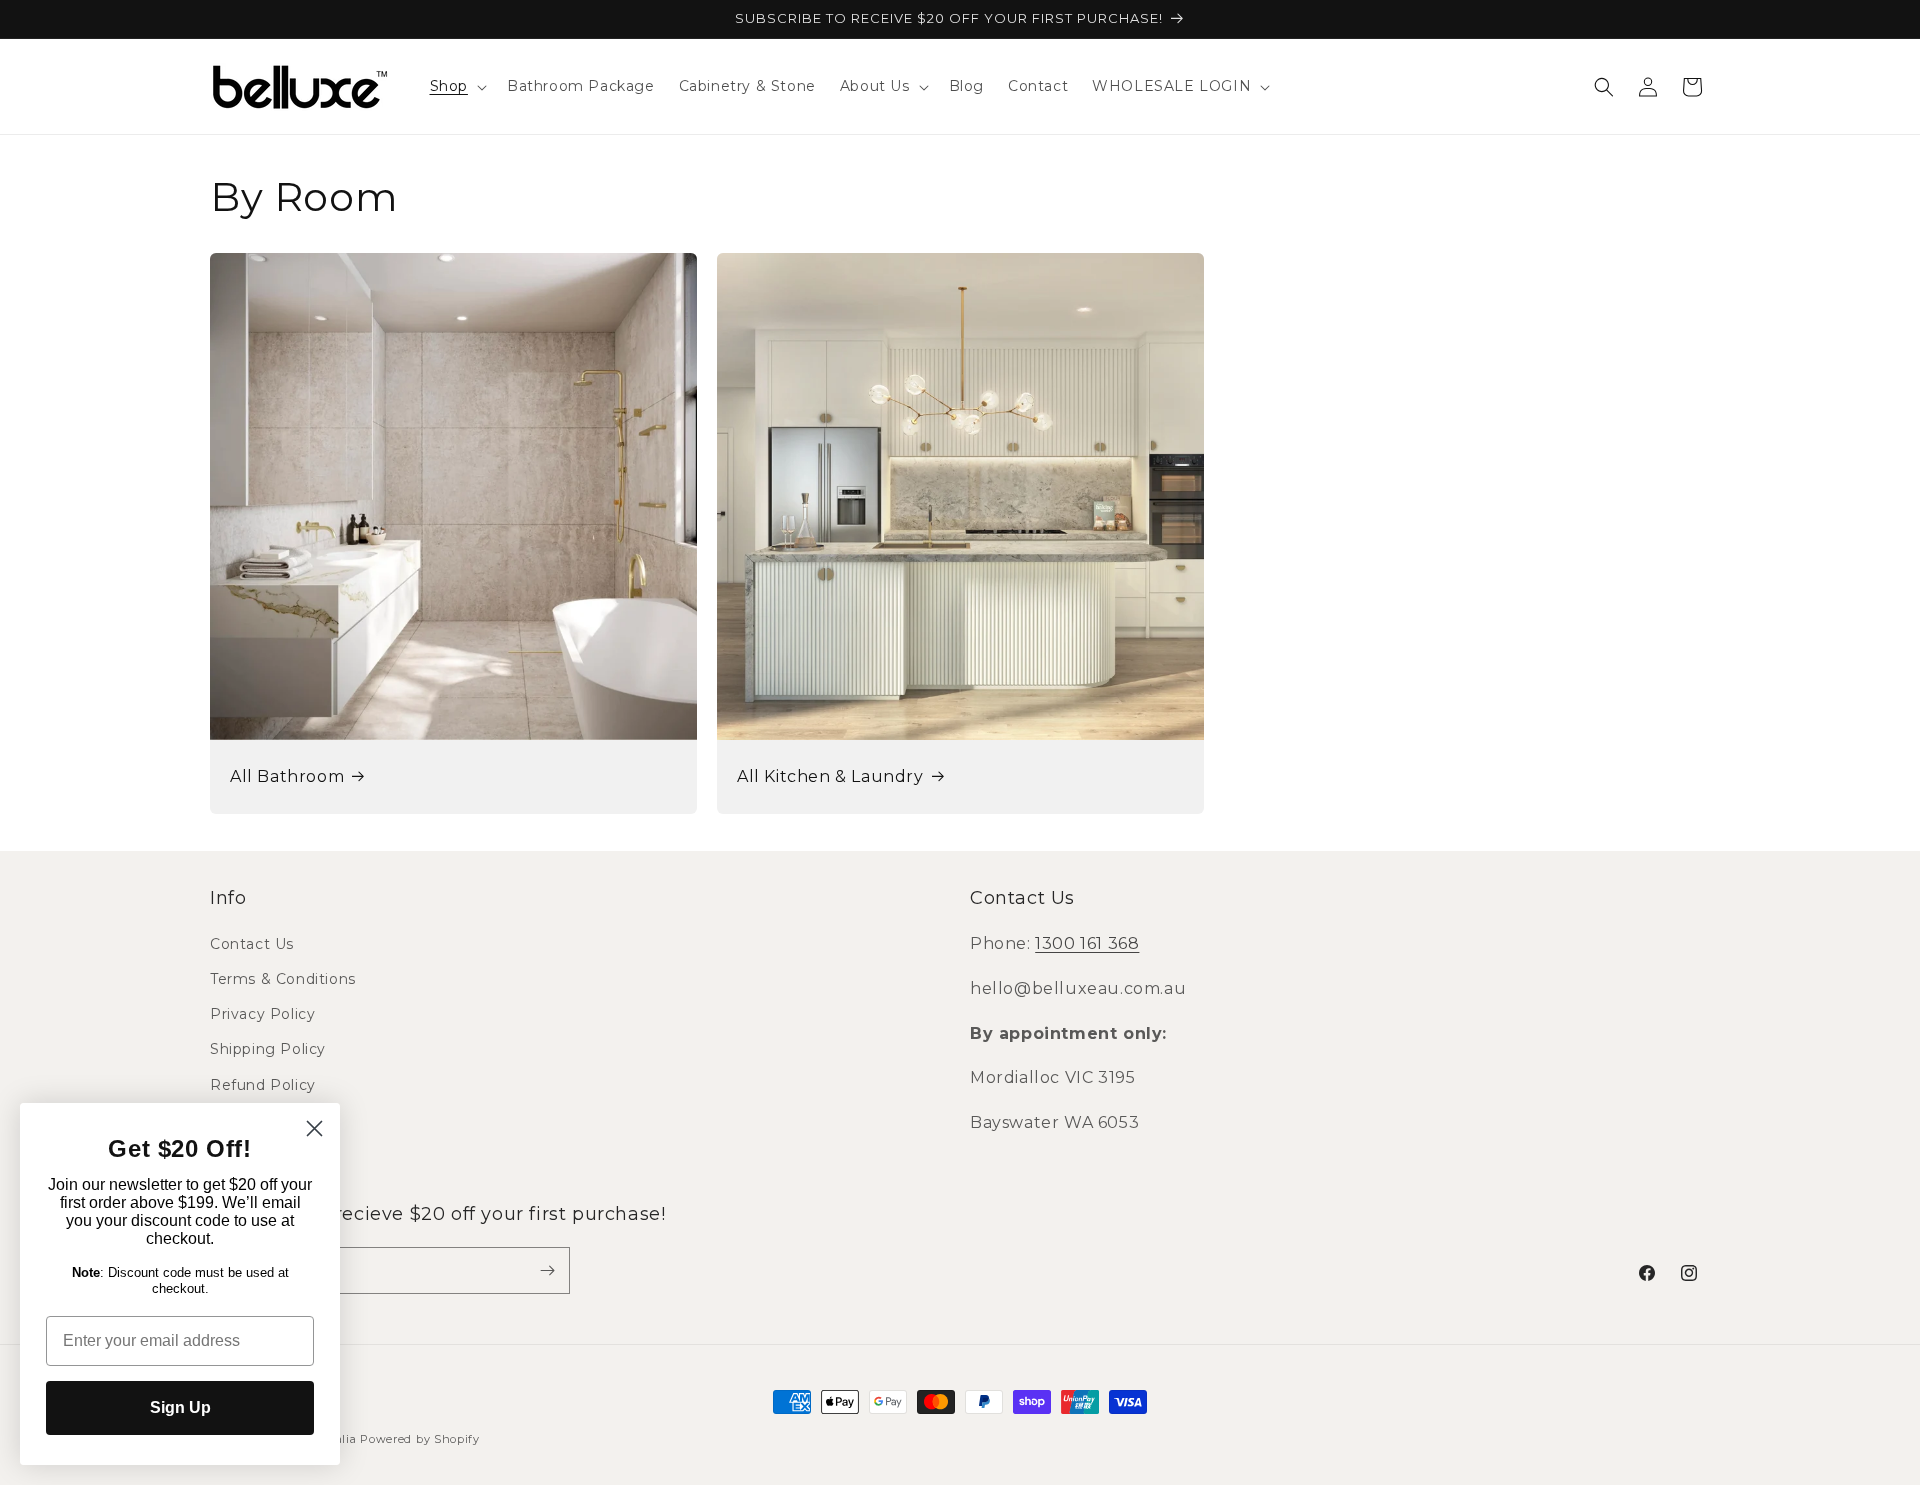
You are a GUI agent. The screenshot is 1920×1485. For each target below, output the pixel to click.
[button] (456, 86)
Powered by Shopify (420, 1439)
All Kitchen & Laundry (830, 776)
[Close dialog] (314, 1128)
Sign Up (180, 1407)
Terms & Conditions (283, 979)
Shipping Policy (268, 1049)
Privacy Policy (262, 1014)
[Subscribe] (547, 1270)
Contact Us (252, 944)
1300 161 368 (1087, 943)
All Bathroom (287, 776)
